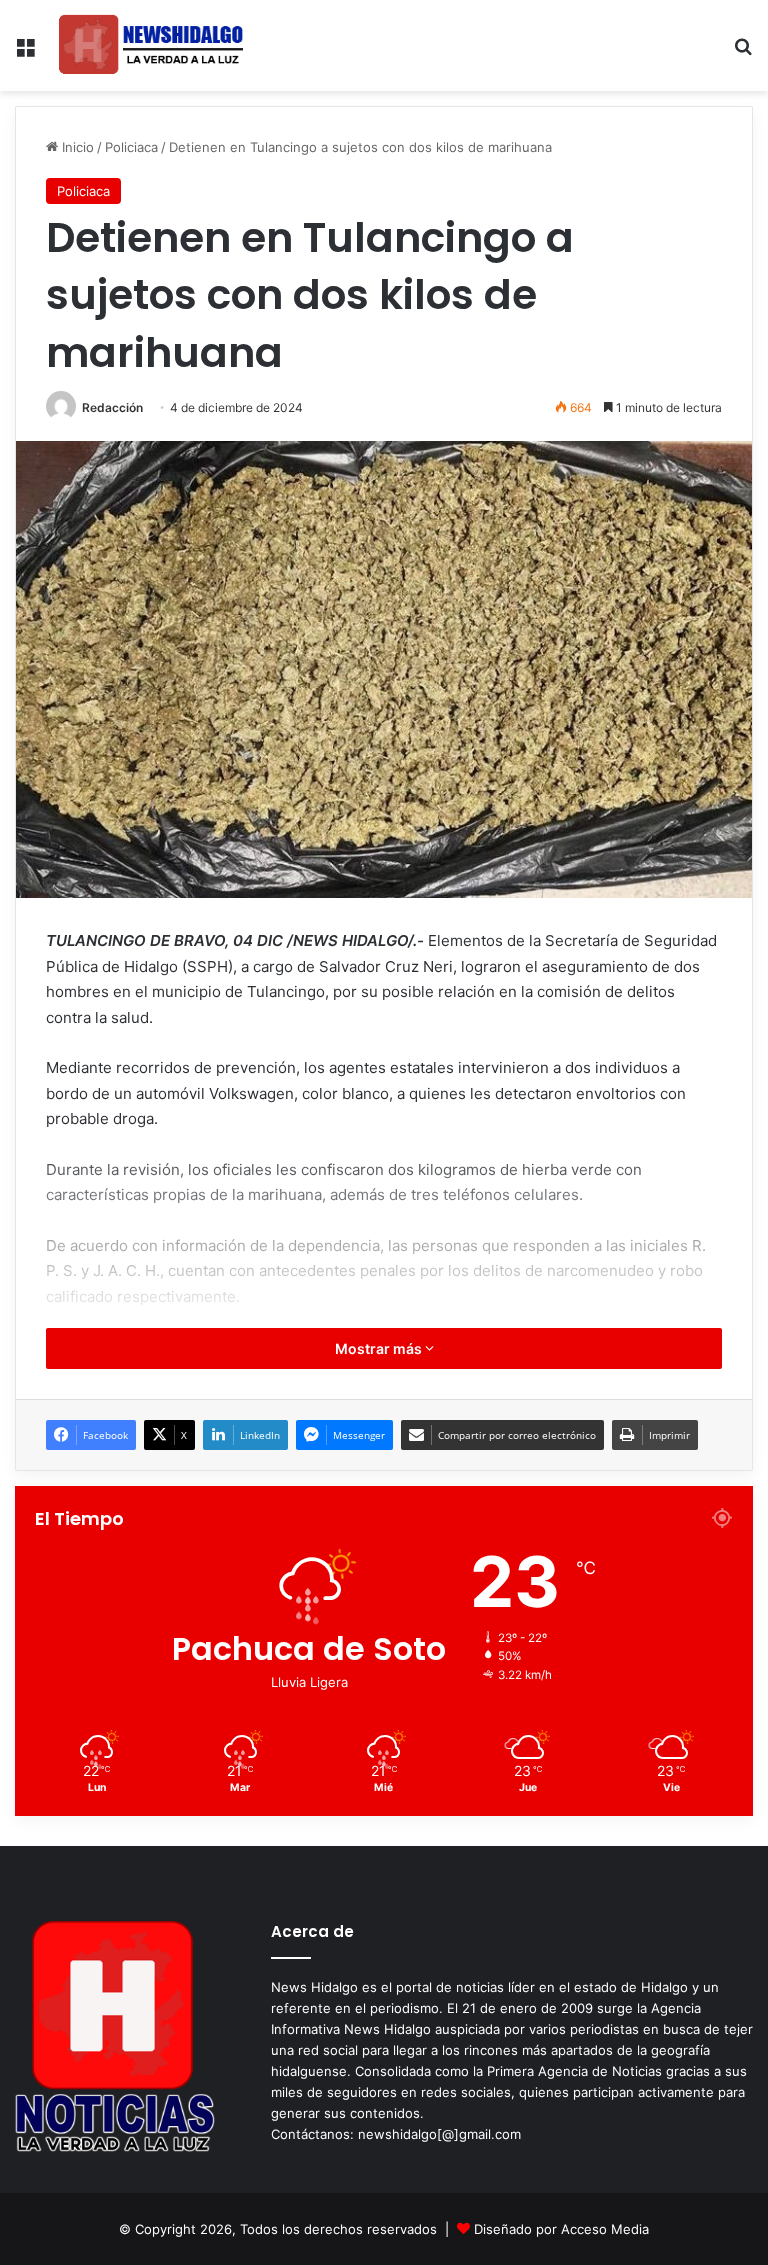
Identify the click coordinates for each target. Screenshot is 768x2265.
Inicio (76, 147)
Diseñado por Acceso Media (561, 2229)
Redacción (112, 407)
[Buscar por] (743, 53)
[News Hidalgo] (151, 45)
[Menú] (25, 53)
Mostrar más (380, 1348)
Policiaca (131, 147)
